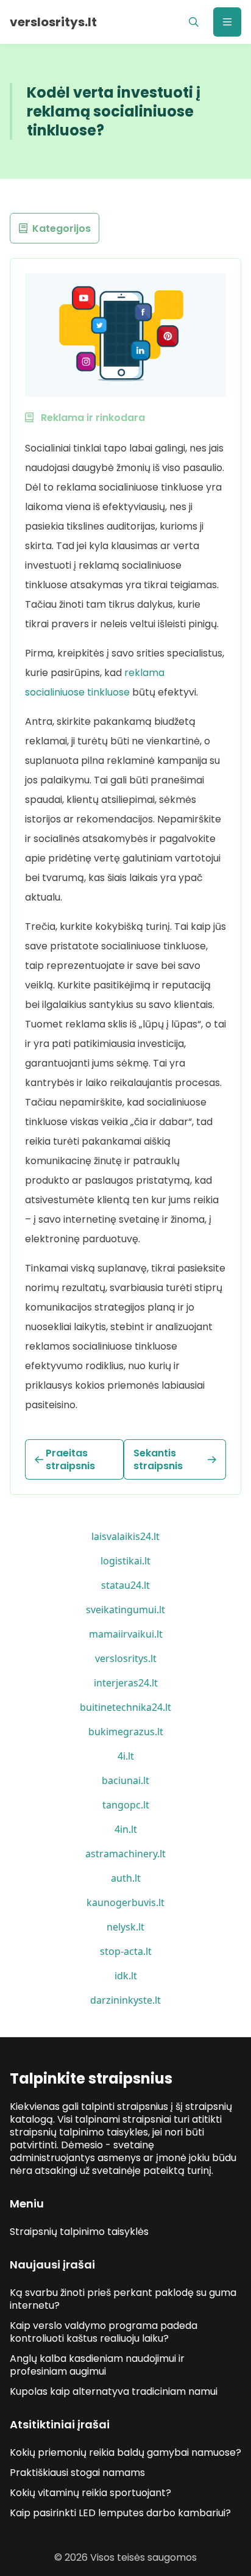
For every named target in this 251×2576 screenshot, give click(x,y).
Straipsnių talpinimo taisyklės (79, 2232)
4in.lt (126, 1829)
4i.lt (126, 1756)
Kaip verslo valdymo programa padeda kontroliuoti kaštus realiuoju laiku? (104, 2332)
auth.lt (126, 1878)
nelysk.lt (125, 1927)
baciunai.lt (125, 1780)
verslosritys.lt (126, 1658)
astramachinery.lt (125, 1854)
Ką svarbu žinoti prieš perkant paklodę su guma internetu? (123, 2299)
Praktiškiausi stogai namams (77, 2473)
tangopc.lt (126, 1805)
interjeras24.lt (126, 1683)
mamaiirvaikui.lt (126, 1634)
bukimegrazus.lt (126, 1732)
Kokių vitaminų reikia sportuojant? (90, 2493)
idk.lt (126, 1976)
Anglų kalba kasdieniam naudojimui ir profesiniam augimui (97, 2365)
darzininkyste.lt (125, 2000)
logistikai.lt (125, 1561)
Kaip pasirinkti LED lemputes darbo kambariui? (120, 2513)
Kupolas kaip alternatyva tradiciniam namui (114, 2391)
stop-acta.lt (126, 1951)
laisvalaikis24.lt (125, 1536)
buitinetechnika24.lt (125, 1707)
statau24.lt (125, 1585)
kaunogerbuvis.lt (125, 1902)
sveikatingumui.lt (125, 1610)
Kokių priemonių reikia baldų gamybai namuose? (125, 2452)
